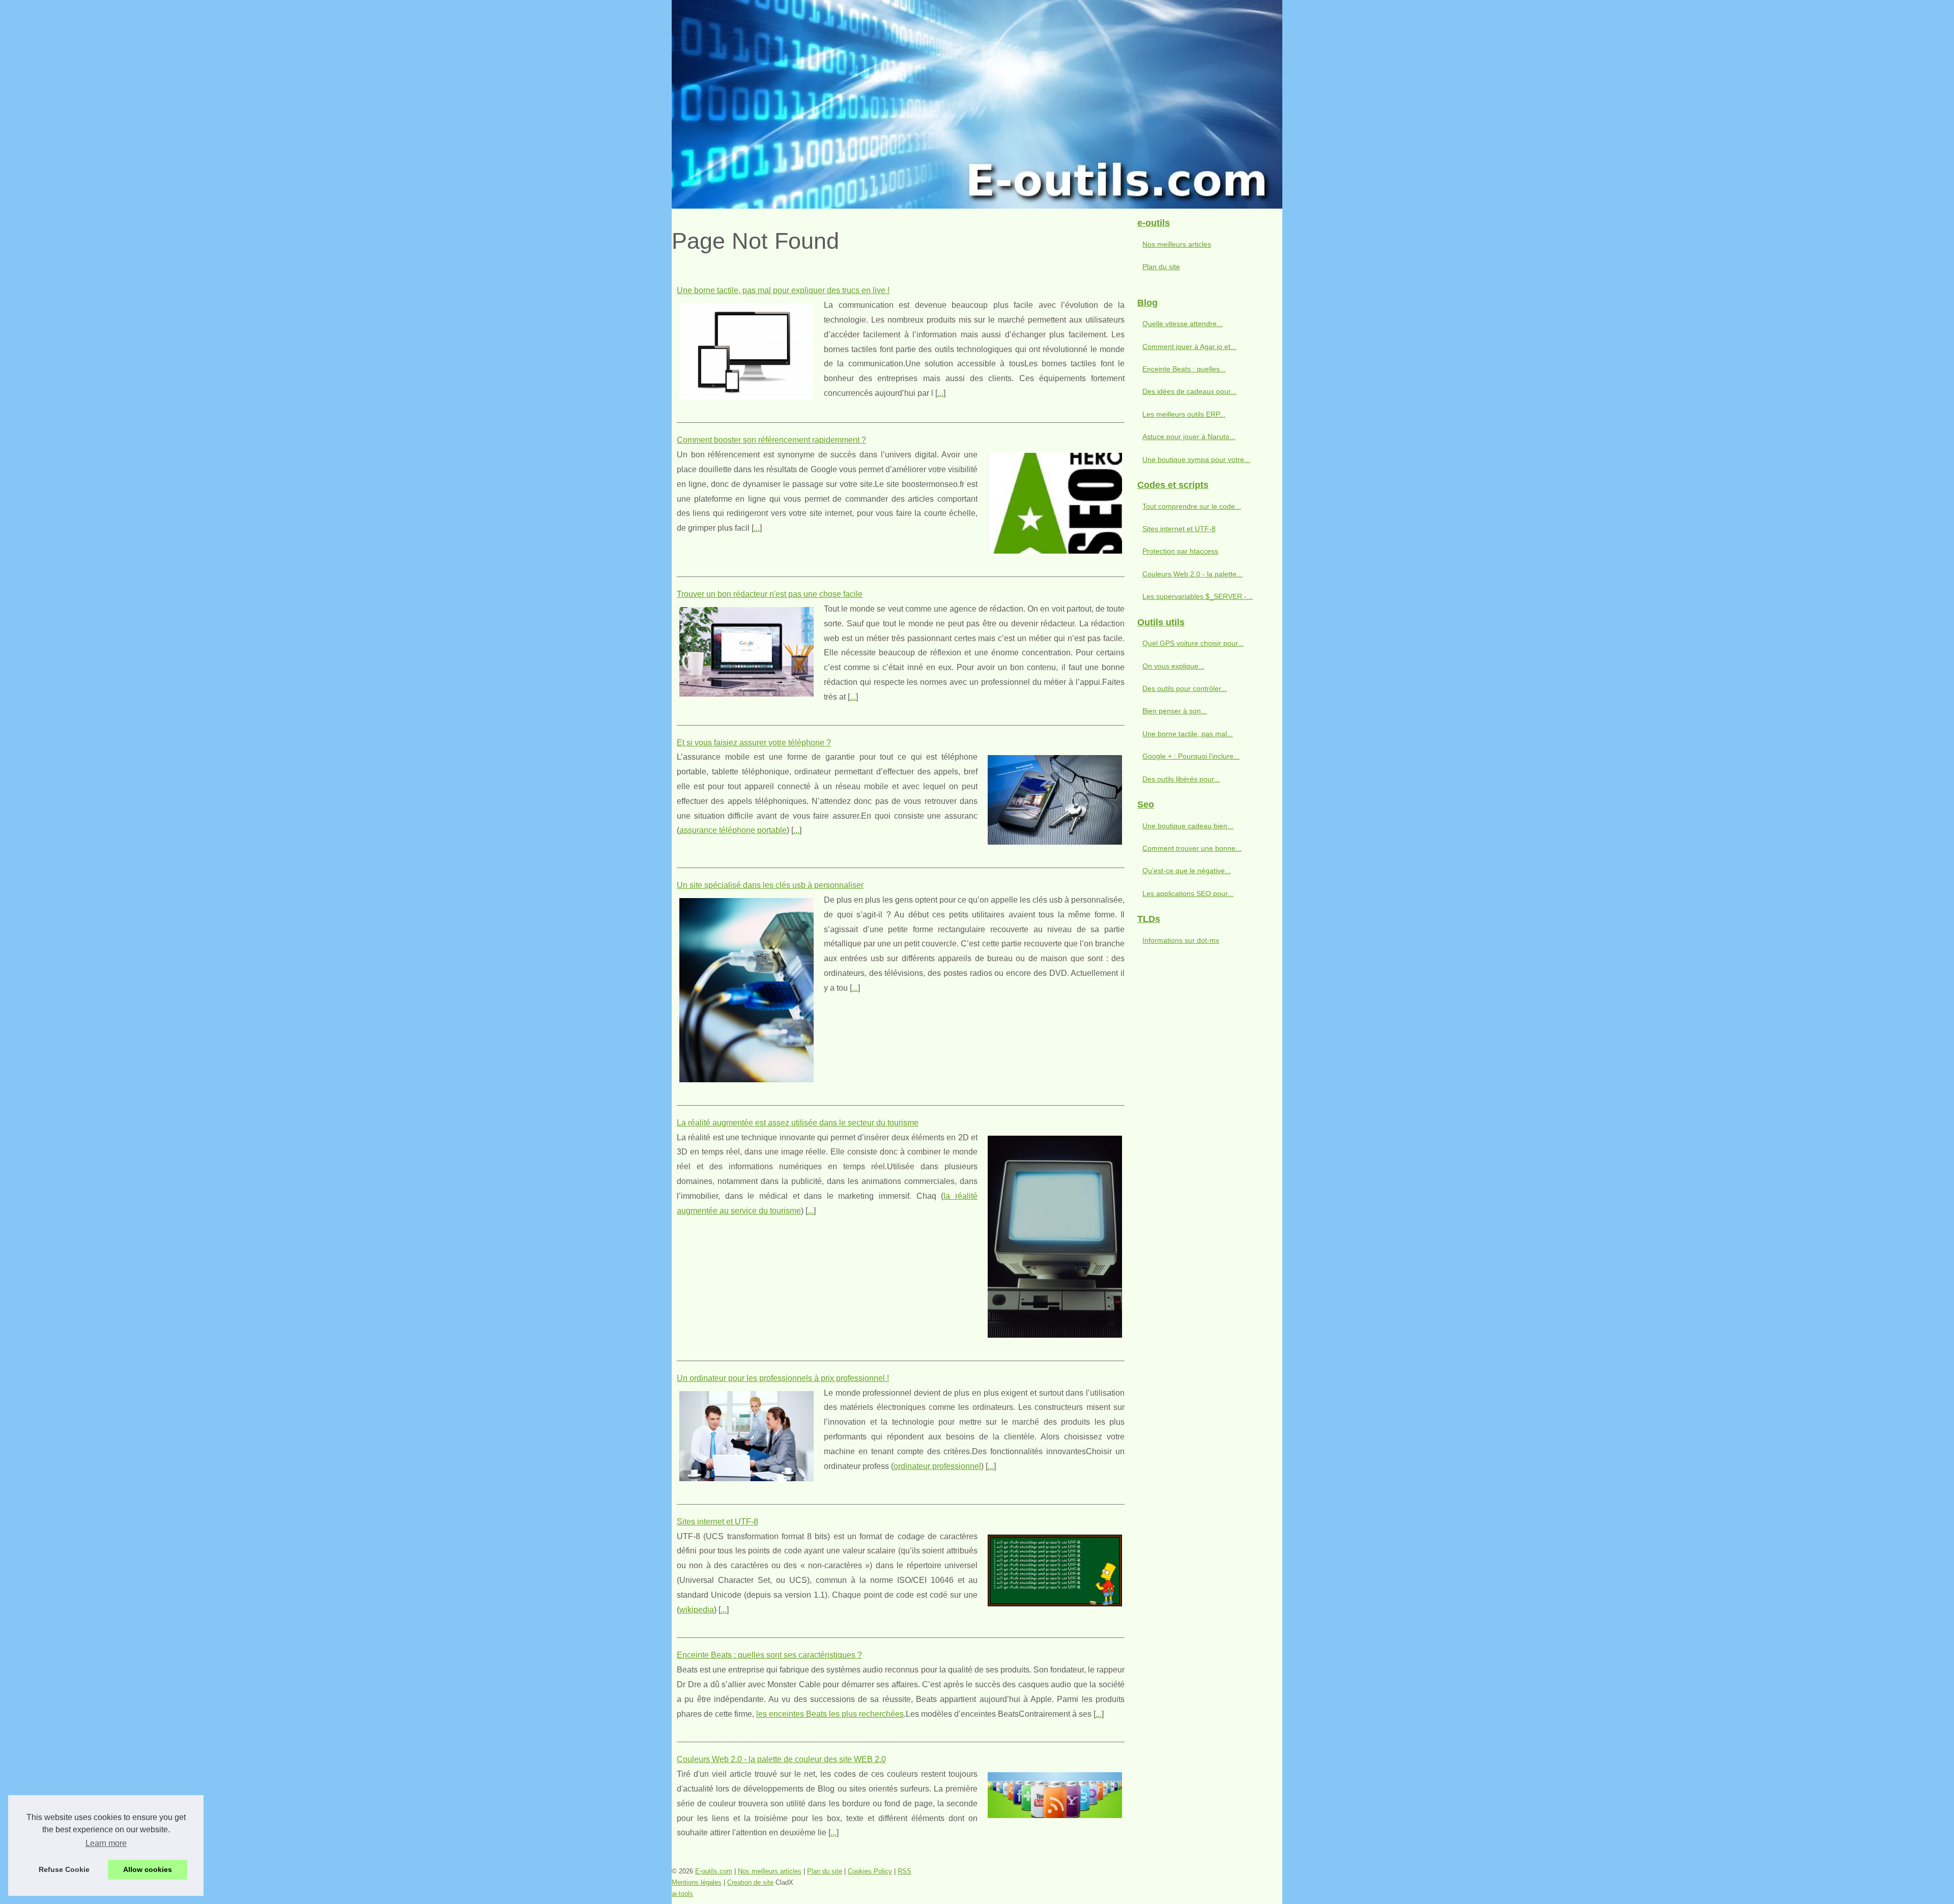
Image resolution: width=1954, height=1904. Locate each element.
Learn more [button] (106, 1843)
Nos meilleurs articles (1177, 244)
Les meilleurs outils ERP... (1184, 414)
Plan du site (1161, 267)
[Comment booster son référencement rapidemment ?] (1055, 502)
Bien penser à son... (1175, 711)
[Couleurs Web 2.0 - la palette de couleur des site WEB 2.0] (1055, 1794)
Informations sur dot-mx (1181, 940)
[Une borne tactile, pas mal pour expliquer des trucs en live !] (746, 350)
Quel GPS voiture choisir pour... (1193, 643)
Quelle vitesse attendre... (1183, 324)
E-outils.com (714, 1871)
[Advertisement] (1206, 1119)
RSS (904, 1871)
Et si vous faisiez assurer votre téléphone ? (754, 743)
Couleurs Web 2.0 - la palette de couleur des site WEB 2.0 (781, 1759)
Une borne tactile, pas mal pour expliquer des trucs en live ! (783, 290)
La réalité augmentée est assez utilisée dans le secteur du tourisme (798, 1123)
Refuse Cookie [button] (64, 1869)
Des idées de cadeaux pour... (1189, 391)
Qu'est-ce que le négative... (1187, 871)
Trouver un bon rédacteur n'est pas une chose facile (770, 594)
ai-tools (682, 1894)
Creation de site (750, 1882)
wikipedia (697, 1610)
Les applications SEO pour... (1188, 893)
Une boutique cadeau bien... (1188, 826)
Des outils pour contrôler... (1185, 688)
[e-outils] (977, 104)
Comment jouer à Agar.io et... (1189, 347)
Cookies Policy (870, 1871)
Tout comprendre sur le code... (1192, 506)
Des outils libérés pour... (1181, 779)
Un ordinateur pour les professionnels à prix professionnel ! (783, 1378)
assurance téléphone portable (733, 830)
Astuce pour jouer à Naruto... (1189, 437)
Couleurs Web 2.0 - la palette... (1192, 574)
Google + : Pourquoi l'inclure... (1191, 756)
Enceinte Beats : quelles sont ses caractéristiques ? (769, 1655)
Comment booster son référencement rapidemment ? (771, 440)
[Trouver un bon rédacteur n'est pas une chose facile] (746, 651)
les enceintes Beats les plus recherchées (830, 1714)
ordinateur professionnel (937, 1466)
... (940, 393)
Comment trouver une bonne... (1192, 848)
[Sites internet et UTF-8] (1055, 1569)
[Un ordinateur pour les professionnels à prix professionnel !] (746, 1435)
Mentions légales (697, 1882)
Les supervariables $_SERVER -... (1198, 596)
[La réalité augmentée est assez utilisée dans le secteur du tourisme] (1055, 1235)
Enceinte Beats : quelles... (1184, 369)
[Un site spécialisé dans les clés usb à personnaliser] (746, 989)
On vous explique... (1173, 666)
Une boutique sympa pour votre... (1196, 459)
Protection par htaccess (1180, 551)
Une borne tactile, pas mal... (1188, 734)
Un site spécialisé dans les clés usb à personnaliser (770, 885)
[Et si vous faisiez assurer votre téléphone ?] (1055, 799)
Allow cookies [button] (148, 1869)
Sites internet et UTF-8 (717, 1522)
